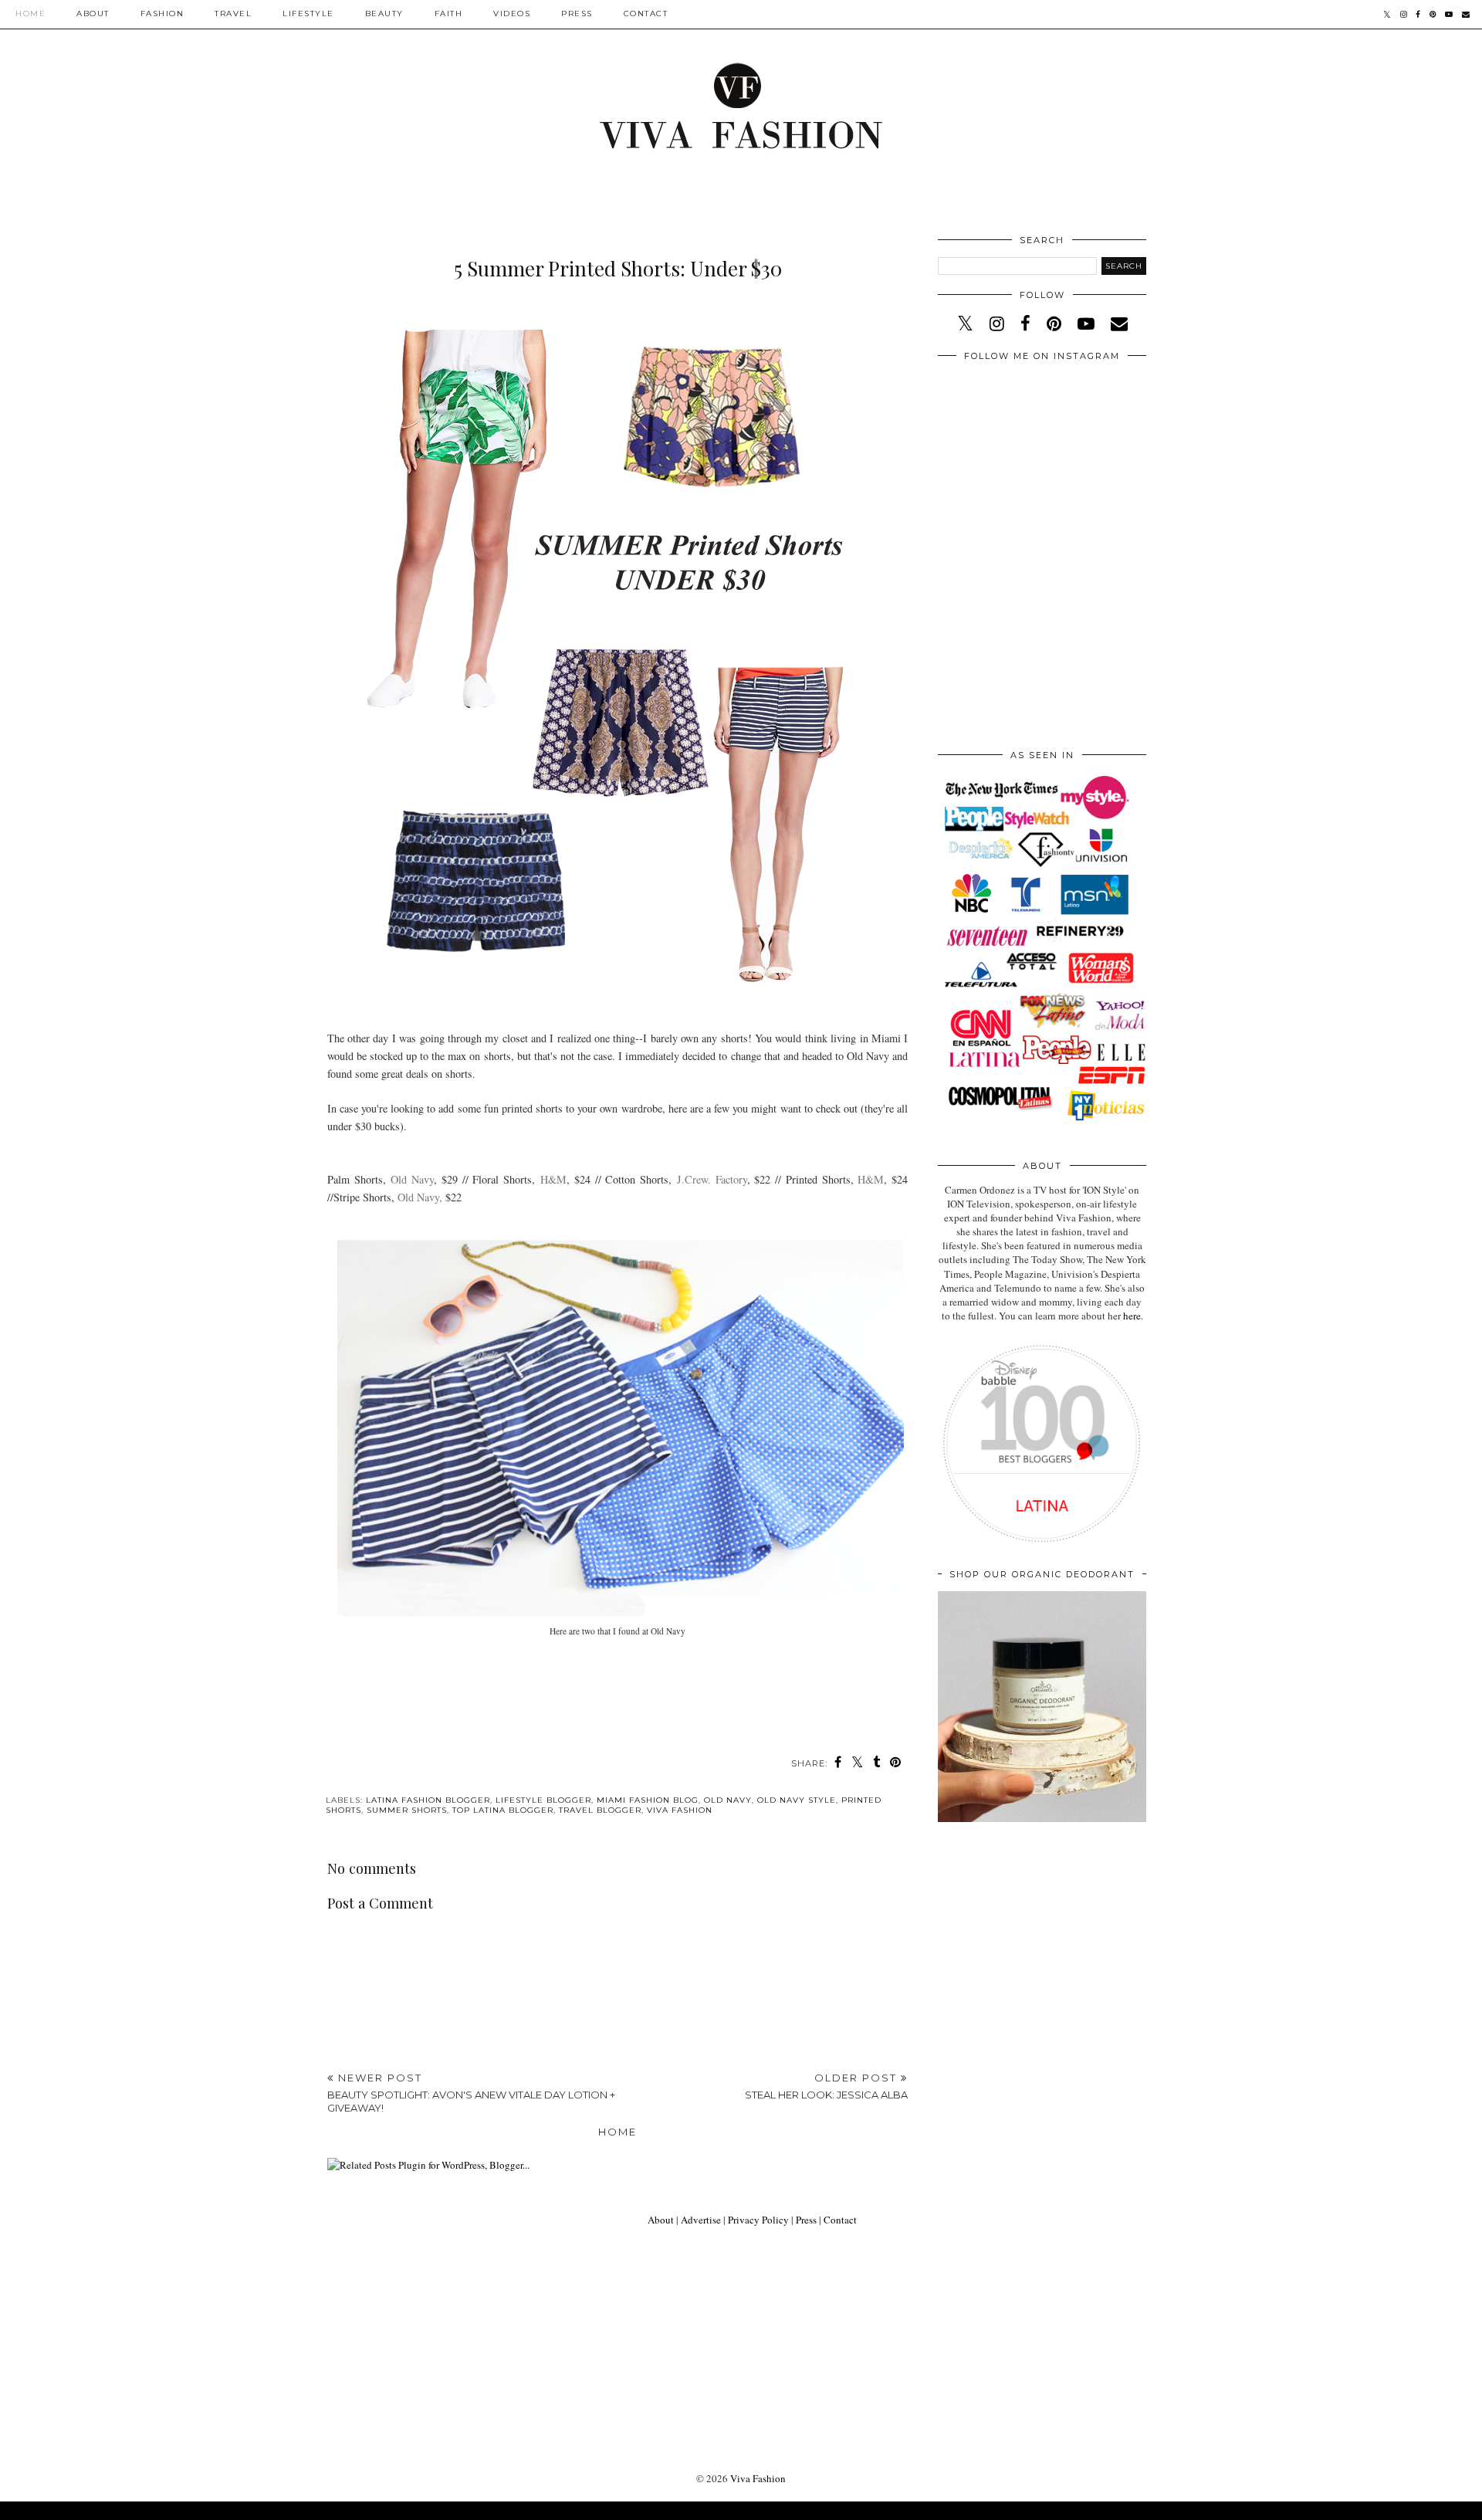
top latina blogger (503, 1810)
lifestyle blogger (543, 1800)
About (93, 14)
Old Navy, (420, 1197)
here (1132, 1316)
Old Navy (412, 1179)
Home (30, 14)
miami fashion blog (648, 1800)
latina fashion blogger (428, 1800)
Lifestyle (308, 14)
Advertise (701, 2220)
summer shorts (407, 1810)
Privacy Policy (758, 2220)
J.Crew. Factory (712, 1179)
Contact (646, 14)
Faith (449, 14)
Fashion (162, 14)
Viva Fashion (758, 2478)
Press (577, 14)
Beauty (384, 14)
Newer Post (471, 2093)
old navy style (797, 1800)
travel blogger (600, 1810)
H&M (553, 1179)
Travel (233, 14)
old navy (728, 1800)
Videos (512, 14)
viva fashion (680, 1810)
